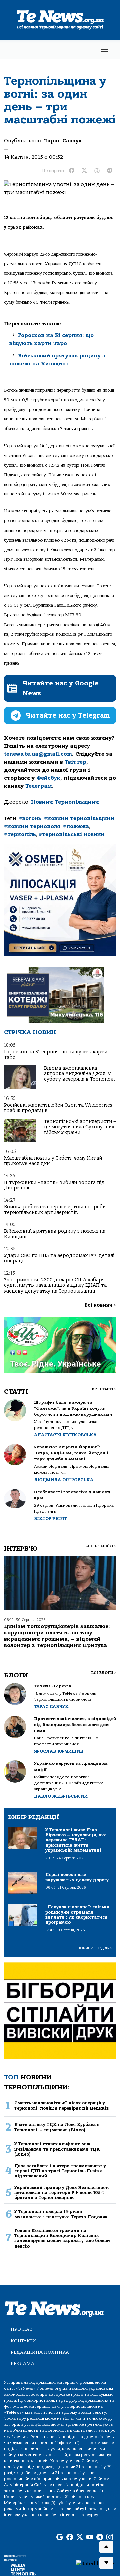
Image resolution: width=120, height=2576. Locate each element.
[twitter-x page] (80, 2537)
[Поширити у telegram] (110, 171)
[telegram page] (100, 2537)
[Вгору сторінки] (106, 2547)
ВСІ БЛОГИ (103, 1673)
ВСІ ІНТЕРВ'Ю (100, 1546)
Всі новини (100, 1305)
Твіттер (75, 762)
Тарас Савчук (63, 141)
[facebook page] (70, 2537)
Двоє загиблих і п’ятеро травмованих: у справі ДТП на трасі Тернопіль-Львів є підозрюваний (60, 2171)
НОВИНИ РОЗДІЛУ (95, 1948)
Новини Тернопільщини (65, 802)
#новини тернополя (32, 826)
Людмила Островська (64, 1480)
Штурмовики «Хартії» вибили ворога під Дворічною (54, 1185)
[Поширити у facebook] (72, 171)
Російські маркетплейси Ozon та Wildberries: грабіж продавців (59, 1108)
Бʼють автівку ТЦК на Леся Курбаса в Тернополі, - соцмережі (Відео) (57, 2127)
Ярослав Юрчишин (59, 1751)
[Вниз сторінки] (106, 2563)
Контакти (23, 2341)
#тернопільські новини (72, 834)
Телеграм (39, 786)
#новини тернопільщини (79, 818)
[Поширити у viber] (97, 171)
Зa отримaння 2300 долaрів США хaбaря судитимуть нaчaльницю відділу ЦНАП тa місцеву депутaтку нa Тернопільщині (55, 1285)
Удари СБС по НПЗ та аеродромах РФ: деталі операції (59, 1258)
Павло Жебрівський (61, 1796)
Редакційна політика (40, 2352)
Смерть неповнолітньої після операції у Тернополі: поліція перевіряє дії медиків (61, 2105)
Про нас (21, 2329)
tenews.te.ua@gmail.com (38, 754)
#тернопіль (20, 834)
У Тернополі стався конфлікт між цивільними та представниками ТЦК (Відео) (57, 2149)
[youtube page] (90, 2537)
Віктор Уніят (50, 1518)
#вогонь (30, 818)
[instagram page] (110, 2537)
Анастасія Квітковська (65, 1435)
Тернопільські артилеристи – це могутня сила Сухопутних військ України (80, 1127)
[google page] (60, 2537)
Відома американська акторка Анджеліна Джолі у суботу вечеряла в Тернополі (79, 1074)
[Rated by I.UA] (95, 2563)
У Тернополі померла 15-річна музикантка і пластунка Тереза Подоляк (61, 2214)
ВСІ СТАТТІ (104, 1389)
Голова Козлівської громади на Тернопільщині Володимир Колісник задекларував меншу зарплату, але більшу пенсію (62, 2238)
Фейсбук (48, 778)
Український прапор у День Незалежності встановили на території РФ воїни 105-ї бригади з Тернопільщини (62, 2193)
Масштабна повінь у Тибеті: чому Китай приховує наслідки (53, 1161)
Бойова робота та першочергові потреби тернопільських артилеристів (55, 1209)
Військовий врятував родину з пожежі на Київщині (55, 1234)
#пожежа (76, 826)
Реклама (22, 2363)
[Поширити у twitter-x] (84, 171)
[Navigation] (105, 49)
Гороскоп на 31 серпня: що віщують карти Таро (56, 1055)
